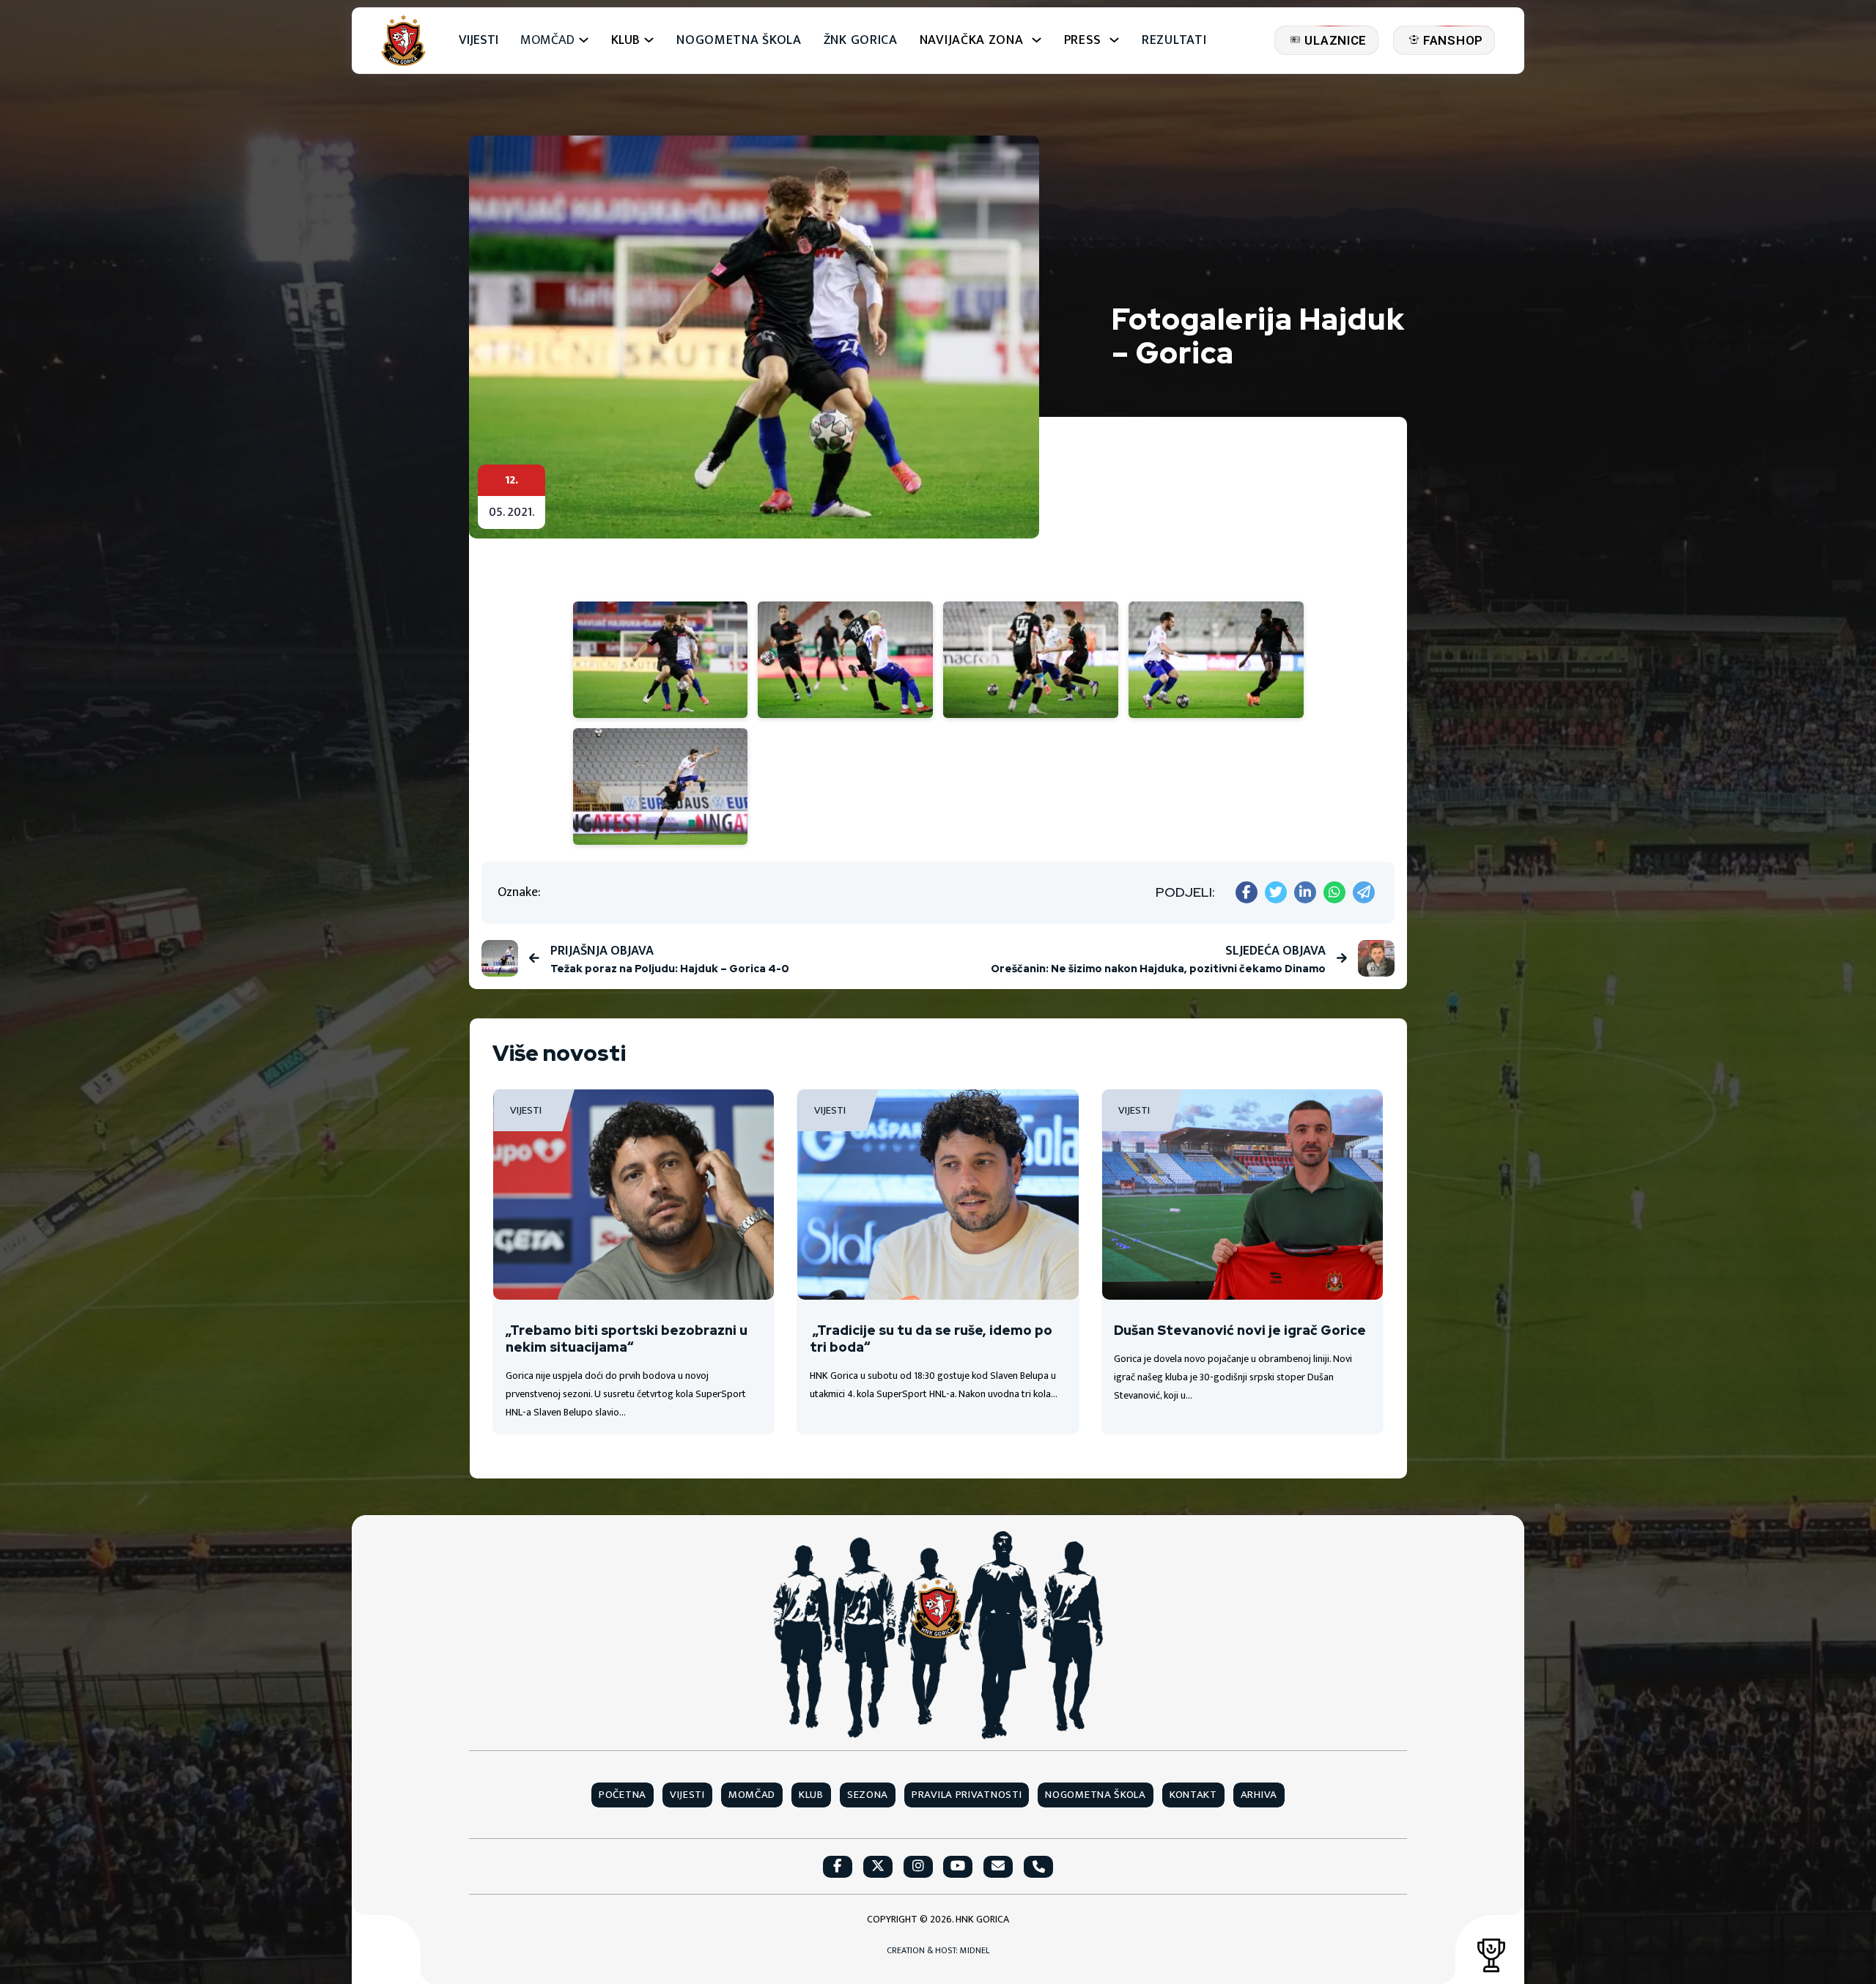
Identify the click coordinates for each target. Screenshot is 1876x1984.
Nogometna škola (739, 41)
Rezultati (1174, 41)
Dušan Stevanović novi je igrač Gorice (1240, 1330)
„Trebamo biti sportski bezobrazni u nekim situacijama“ (627, 1339)
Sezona (868, 1795)
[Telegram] (1364, 892)
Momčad (547, 41)
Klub (811, 1795)
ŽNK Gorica (861, 41)
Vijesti (479, 41)
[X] (1276, 892)
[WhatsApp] (1334, 892)
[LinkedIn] (1305, 892)
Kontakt (1193, 1795)
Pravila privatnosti (967, 1795)
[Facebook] (1247, 892)
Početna (623, 1795)
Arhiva (1259, 1795)
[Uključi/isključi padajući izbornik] (584, 40)
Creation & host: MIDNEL (938, 1951)
